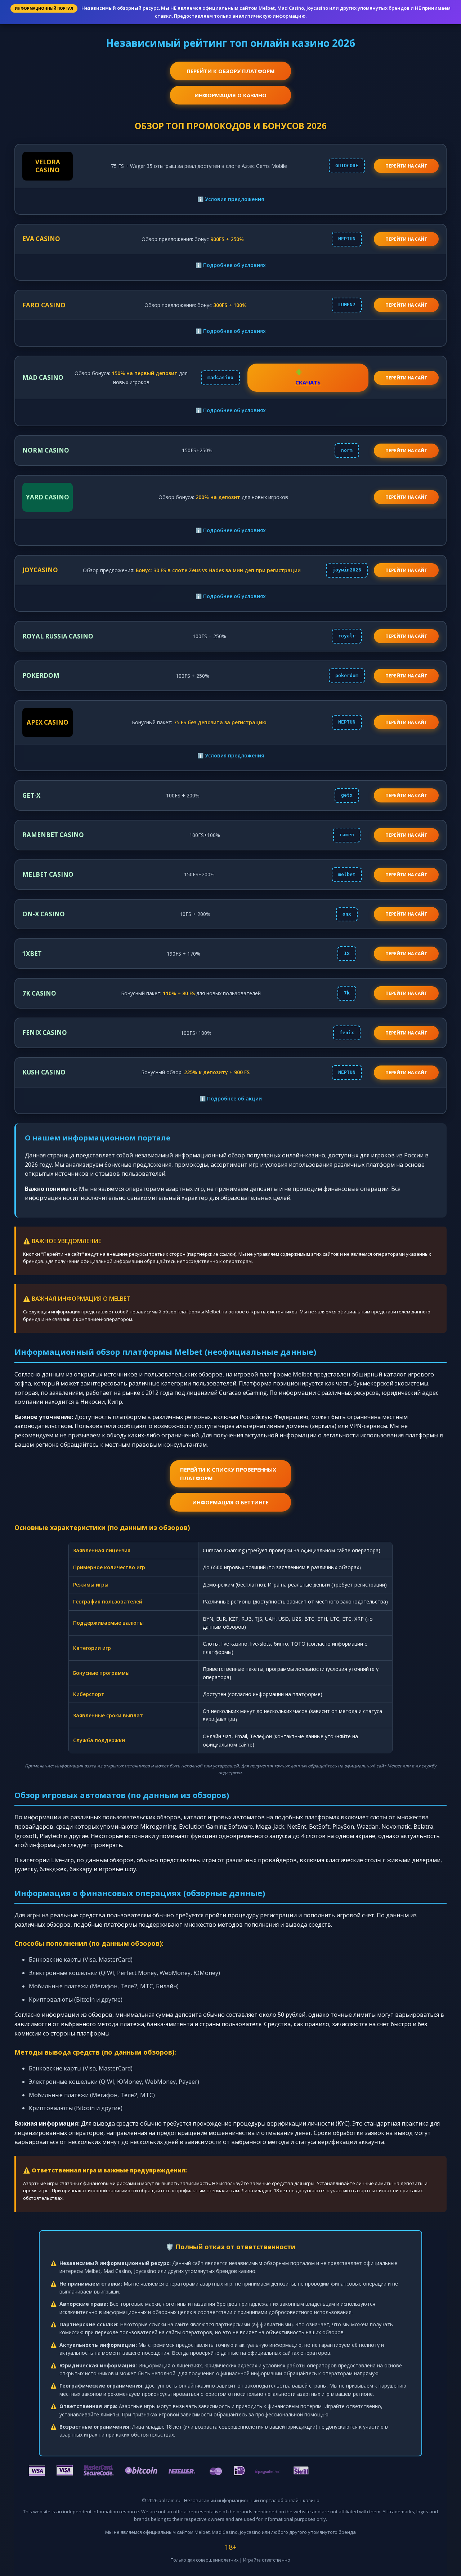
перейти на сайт (406, 166)
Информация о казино (230, 95)
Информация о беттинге (230, 1502)
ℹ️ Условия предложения (231, 199)
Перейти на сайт (406, 239)
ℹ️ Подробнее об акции (231, 1098)
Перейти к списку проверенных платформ (228, 1474)
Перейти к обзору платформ (231, 71)
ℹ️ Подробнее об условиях (231, 265)
